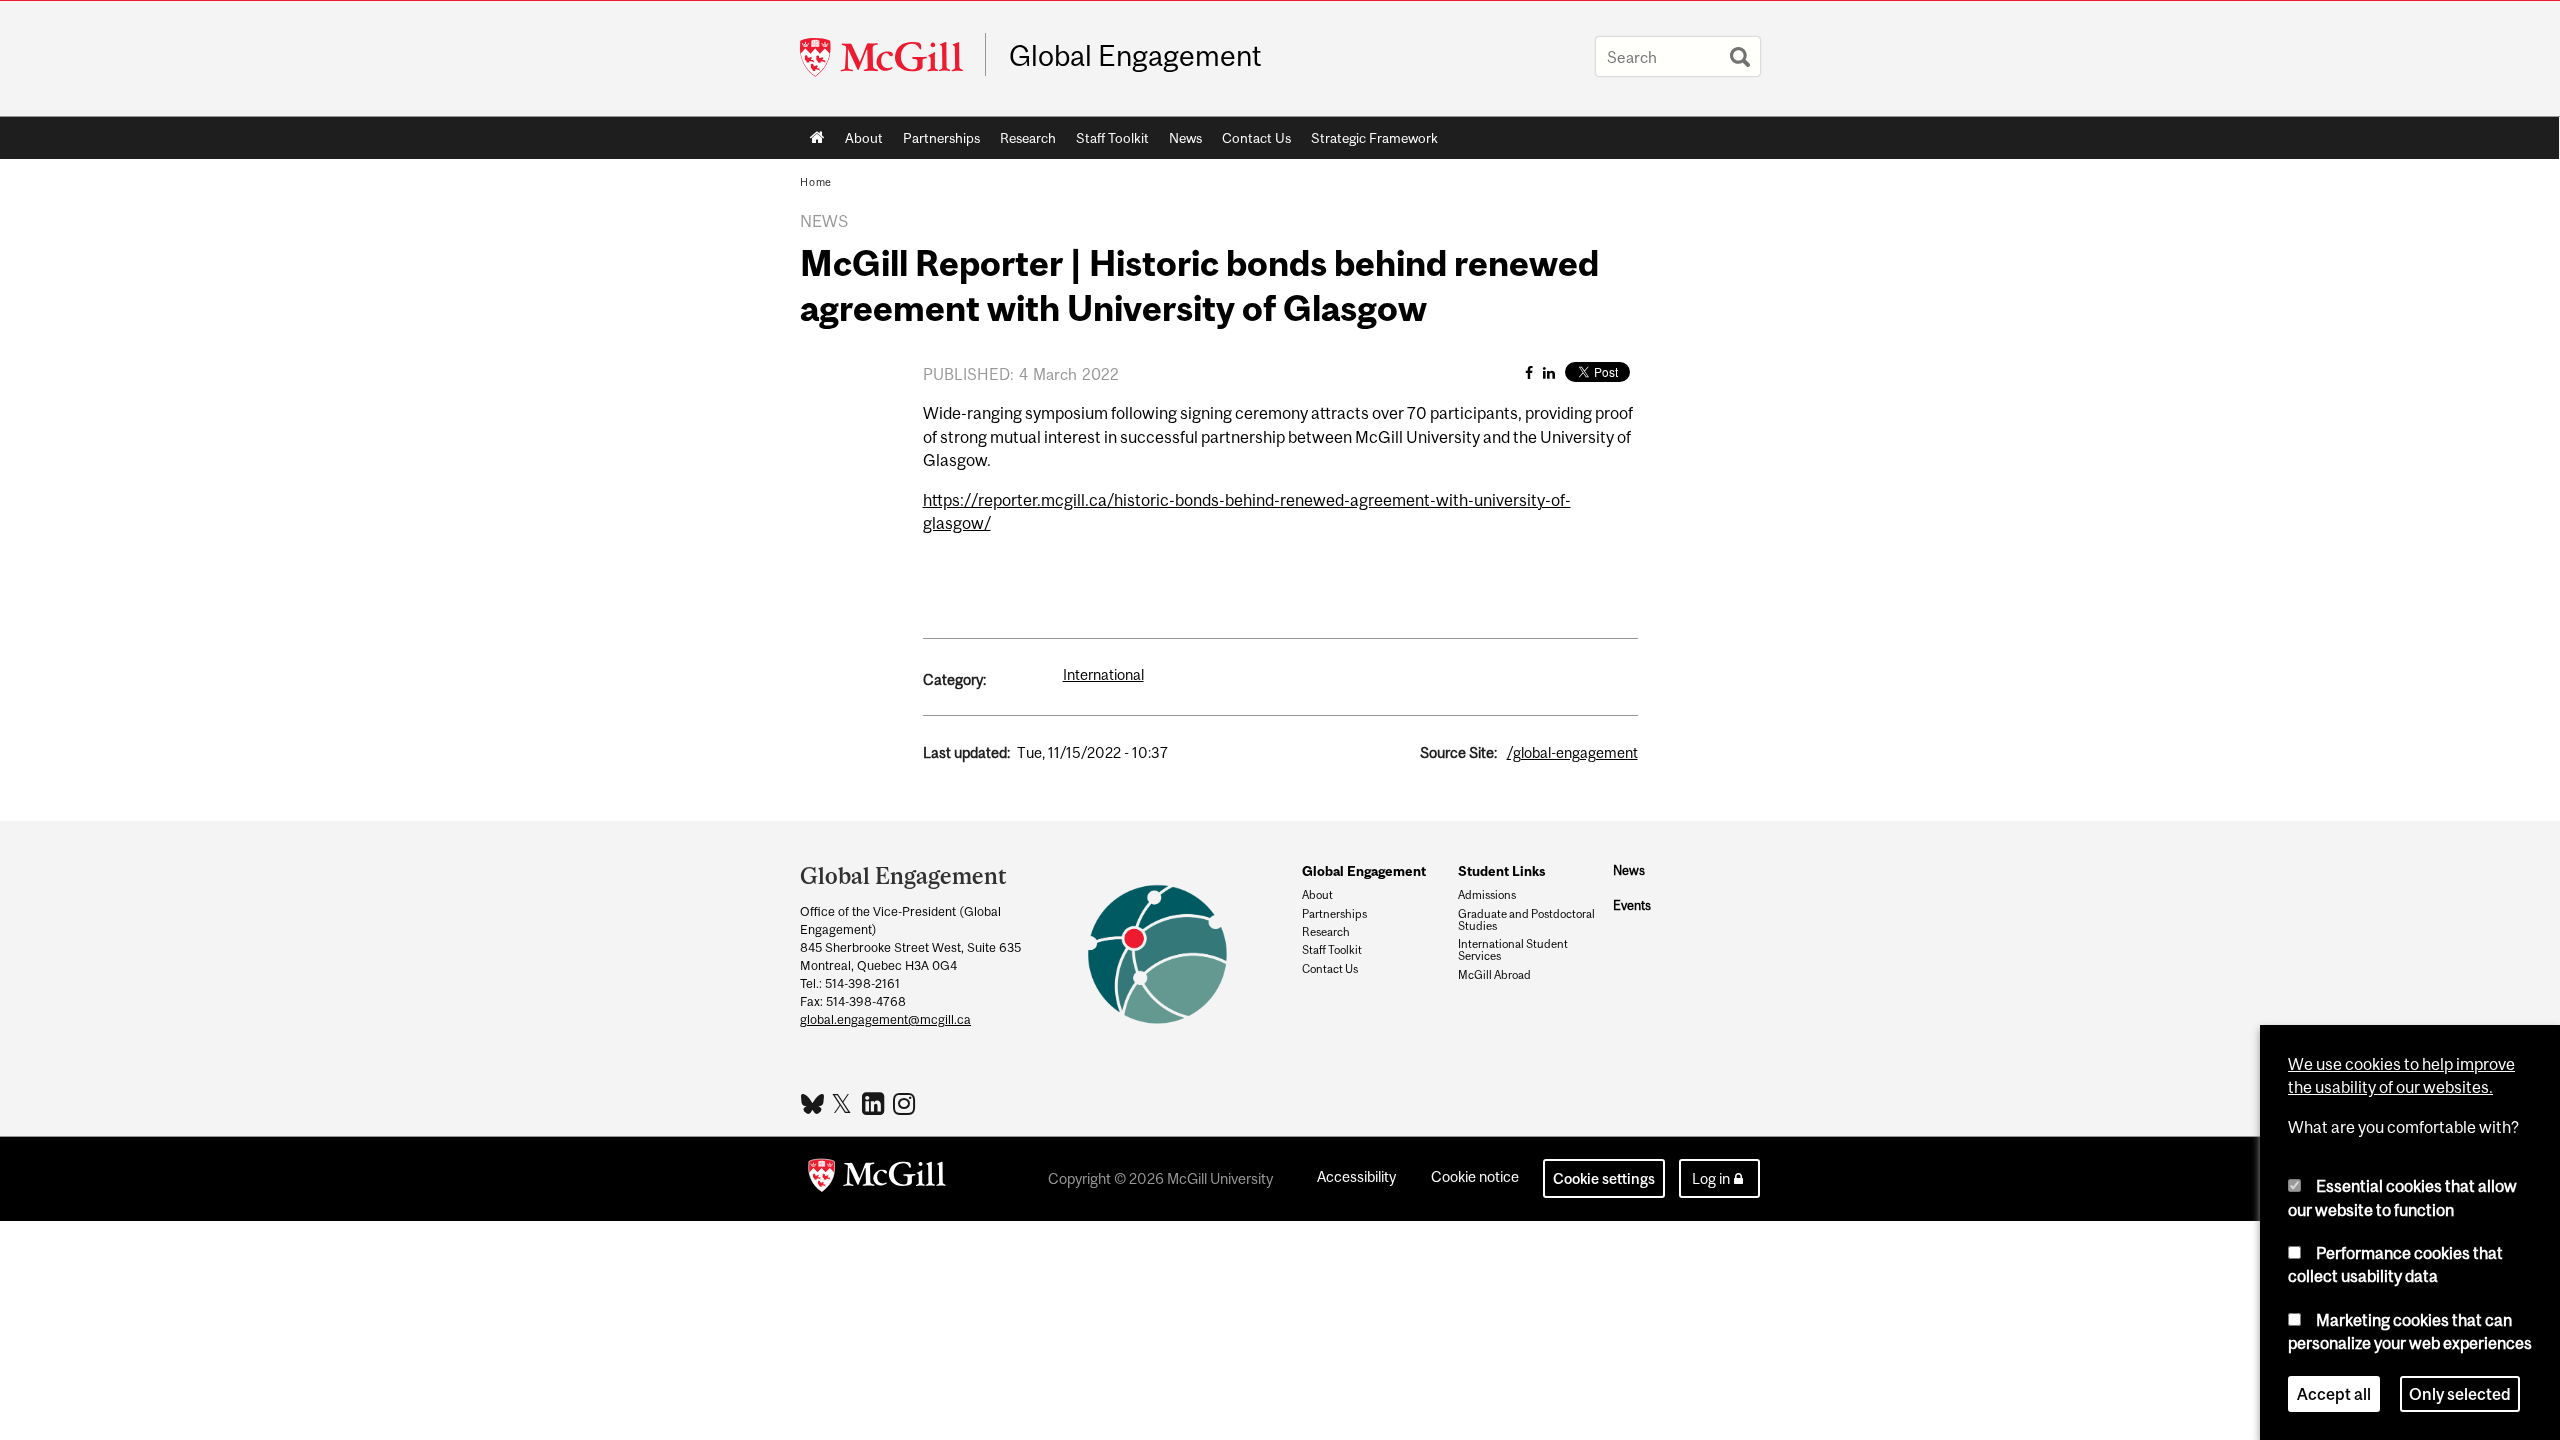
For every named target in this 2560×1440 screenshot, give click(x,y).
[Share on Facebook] (1529, 372)
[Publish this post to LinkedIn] (1549, 372)
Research (1023, 142)
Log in (1711, 1178)
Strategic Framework (1374, 138)
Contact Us (1251, 142)
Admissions (1487, 895)
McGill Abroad (1494, 975)
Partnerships (936, 142)
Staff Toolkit (1107, 142)
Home (817, 138)
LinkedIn (875, 1103)
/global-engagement (1572, 752)
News (1185, 138)
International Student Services (1513, 950)
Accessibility (1356, 1176)
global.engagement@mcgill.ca (885, 1019)
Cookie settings (1604, 1178)
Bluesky (813, 1102)
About (859, 142)
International (1103, 674)
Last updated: (966, 752)
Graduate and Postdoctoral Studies (1526, 920)
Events (1632, 905)
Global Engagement (1135, 56)
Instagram (906, 1103)
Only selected (2460, 1394)
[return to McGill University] (877, 1179)
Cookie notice (1475, 1176)
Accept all (2334, 1394)
